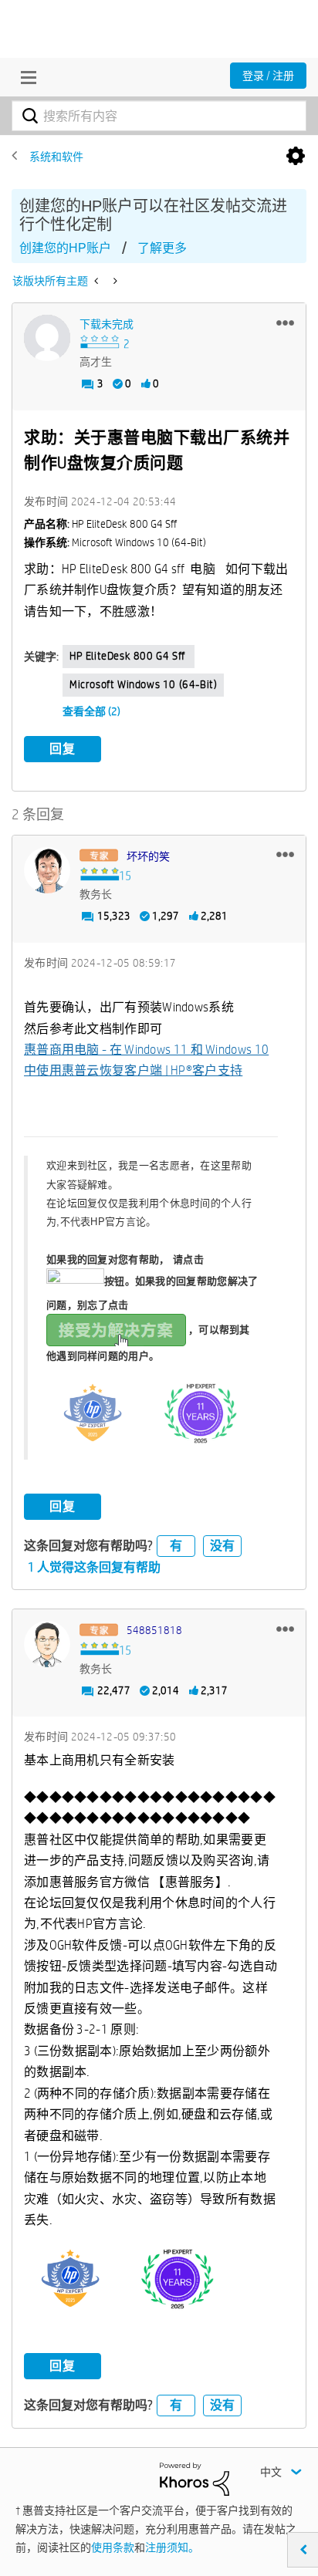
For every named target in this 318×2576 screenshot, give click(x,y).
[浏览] (25, 77)
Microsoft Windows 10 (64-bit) (143, 684)
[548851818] (47, 1644)
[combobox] (159, 116)
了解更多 (162, 248)
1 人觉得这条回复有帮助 (94, 1567)
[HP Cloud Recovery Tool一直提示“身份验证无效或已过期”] (114, 281)
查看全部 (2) (91, 711)
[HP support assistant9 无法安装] (98, 281)
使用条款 (113, 2547)
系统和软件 (56, 157)
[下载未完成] (47, 338)
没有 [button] (222, 1546)
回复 (63, 749)
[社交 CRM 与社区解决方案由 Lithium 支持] (195, 2478)
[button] (285, 322)
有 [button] (176, 1546)
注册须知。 (172, 2547)
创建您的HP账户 (65, 248)
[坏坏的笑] (47, 870)
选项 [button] (296, 157)
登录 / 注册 (268, 76)
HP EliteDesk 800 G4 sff (129, 656)
